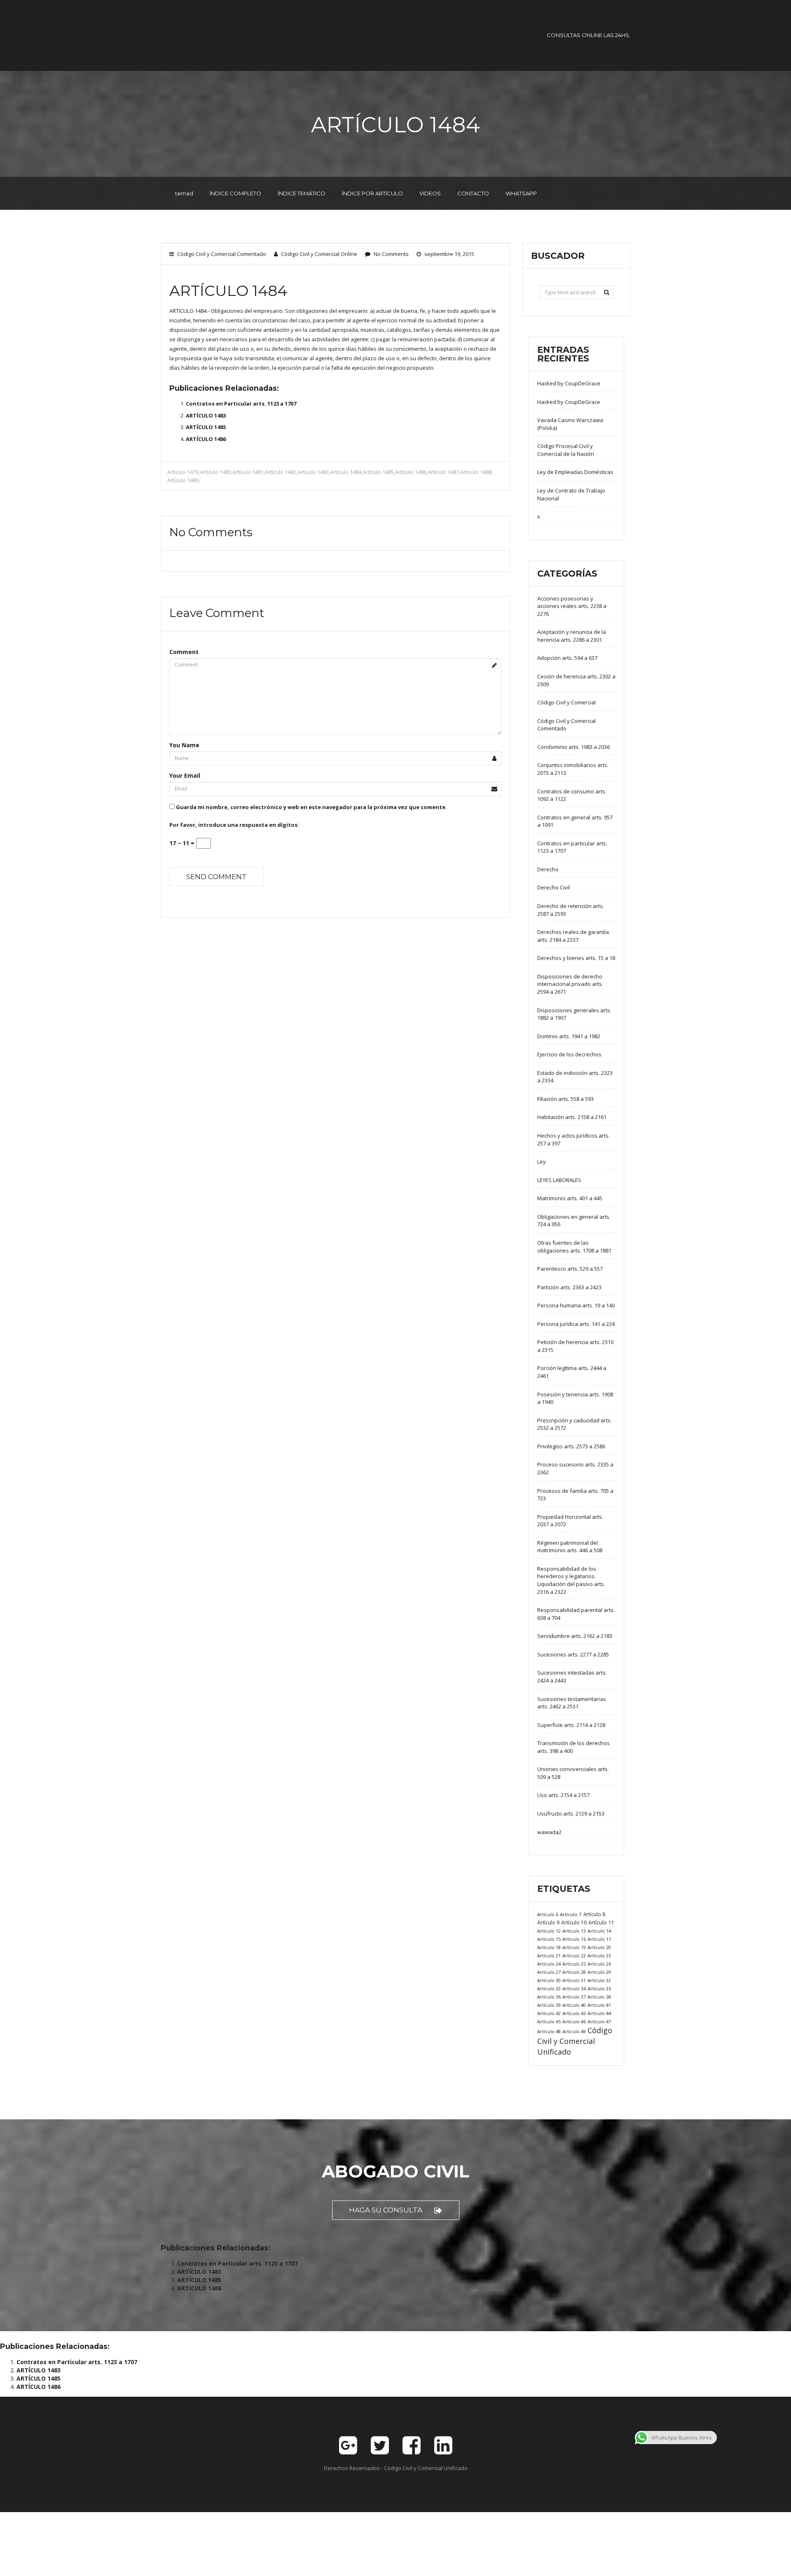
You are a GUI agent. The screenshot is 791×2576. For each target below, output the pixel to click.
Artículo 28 (574, 1972)
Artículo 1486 (411, 472)
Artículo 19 (574, 1947)
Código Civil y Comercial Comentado (222, 254)
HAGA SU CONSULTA (386, 2210)
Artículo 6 (548, 1914)
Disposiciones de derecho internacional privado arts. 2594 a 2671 (570, 984)
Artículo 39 (549, 2005)
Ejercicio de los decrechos (569, 1054)
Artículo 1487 (443, 472)
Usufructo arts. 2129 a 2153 (571, 1814)
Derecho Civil (553, 887)
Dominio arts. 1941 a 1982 (569, 1036)
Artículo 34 (574, 1988)
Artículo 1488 (476, 472)
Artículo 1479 (183, 472)
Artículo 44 (599, 2013)
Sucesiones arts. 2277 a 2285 (573, 1654)
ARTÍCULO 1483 (206, 415)
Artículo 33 (549, 1988)
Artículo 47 (599, 2021)
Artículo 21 (549, 1955)
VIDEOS (430, 193)
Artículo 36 (549, 1997)
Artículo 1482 (281, 472)
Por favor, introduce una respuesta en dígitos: (234, 825)
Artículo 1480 (215, 472)
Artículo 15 (549, 1939)
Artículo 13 (574, 1931)
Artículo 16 (574, 1939)
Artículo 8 (594, 1914)
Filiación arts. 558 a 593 (565, 1099)
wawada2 (549, 1832)
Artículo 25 (574, 1964)
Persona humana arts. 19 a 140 (576, 1305)
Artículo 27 (549, 1972)
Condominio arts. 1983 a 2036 (573, 747)
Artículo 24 (549, 1964)
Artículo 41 (599, 2005)
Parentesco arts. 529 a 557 (570, 1269)
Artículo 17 (599, 1939)
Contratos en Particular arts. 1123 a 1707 (241, 404)
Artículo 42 (549, 2013)
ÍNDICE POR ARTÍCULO (372, 193)
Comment (184, 652)
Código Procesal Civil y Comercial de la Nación (566, 450)
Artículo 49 (574, 2031)
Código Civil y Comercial (566, 702)
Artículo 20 (599, 1947)
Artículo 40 (574, 2005)
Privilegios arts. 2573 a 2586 (571, 1446)
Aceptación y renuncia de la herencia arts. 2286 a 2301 (572, 636)
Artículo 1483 (313, 472)
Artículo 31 (574, 1980)
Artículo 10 (574, 1923)
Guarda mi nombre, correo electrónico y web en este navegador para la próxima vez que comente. (311, 807)
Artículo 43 (574, 2013)
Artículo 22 (574, 1955)
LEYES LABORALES (559, 1180)
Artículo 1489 (183, 480)
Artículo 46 (574, 2021)
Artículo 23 (599, 1955)
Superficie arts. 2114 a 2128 (571, 1725)
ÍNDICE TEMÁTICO (302, 193)
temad (184, 193)
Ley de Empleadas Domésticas (575, 472)
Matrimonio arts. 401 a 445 (570, 1198)
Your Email (185, 775)
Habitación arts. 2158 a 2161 (572, 1117)
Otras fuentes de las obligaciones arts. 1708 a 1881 (574, 1247)
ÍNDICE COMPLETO (235, 193)
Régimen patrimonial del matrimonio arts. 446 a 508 (570, 1547)
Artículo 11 (601, 1922)
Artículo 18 (549, 1947)
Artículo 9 (548, 1923)
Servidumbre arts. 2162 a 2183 (575, 1636)
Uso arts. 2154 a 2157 (563, 1795)
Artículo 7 (571, 1914)
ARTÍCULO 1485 (206, 427)
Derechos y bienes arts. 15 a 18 (576, 958)
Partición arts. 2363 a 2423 (569, 1287)
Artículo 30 (549, 1980)
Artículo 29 (599, 1972)
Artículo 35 (599, 1988)
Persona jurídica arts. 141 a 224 (576, 1324)
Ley (542, 1161)
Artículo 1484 (346, 472)
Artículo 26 (599, 1964)
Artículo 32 (599, 1980)
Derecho (548, 869)
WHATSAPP (521, 193)
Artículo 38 (599, 1997)
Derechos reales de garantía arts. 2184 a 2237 (573, 936)
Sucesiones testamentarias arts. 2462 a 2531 (572, 1703)
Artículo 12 (549, 1931)
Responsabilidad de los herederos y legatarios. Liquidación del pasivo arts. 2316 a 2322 (571, 1580)
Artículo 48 (549, 2031)
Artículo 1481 (248, 472)
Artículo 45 (549, 2021)
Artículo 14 (599, 1931)
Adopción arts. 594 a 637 (567, 658)
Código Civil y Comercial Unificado (575, 2041)
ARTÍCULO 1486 (206, 439)
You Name (184, 745)
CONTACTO (473, 193)
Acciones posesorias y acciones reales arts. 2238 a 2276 (572, 606)
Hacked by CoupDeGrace (569, 383)
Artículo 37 (574, 1997)
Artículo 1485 (378, 472)
